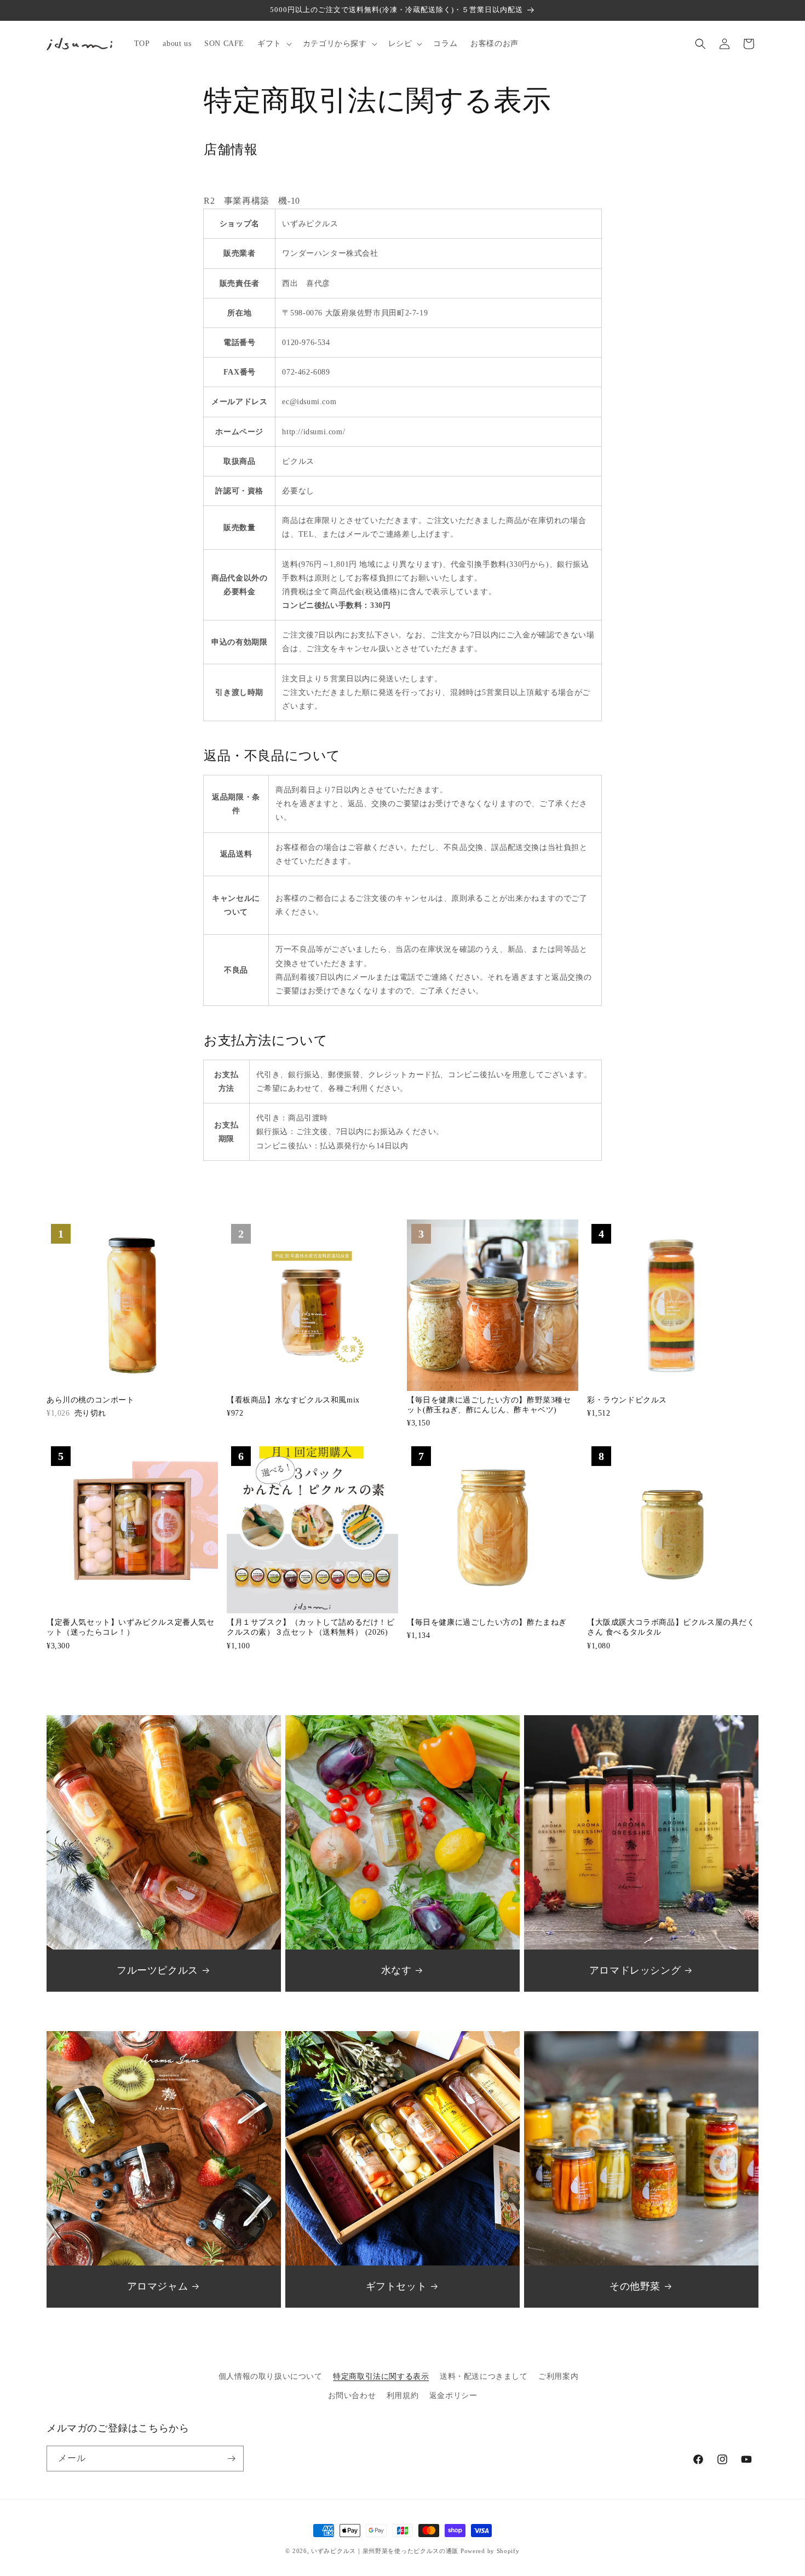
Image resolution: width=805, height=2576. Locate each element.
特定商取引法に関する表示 (381, 2376)
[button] (274, 44)
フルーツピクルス (157, 1970)
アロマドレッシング (635, 1970)
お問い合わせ (352, 2396)
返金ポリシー (453, 2396)
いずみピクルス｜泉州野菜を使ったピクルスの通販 (385, 2551)
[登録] (231, 2459)
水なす (396, 1970)
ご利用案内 (558, 2376)
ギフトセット (396, 2286)
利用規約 (403, 2396)
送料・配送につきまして (484, 2376)
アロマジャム (158, 2286)
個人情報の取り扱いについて (271, 2376)
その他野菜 (635, 2286)
